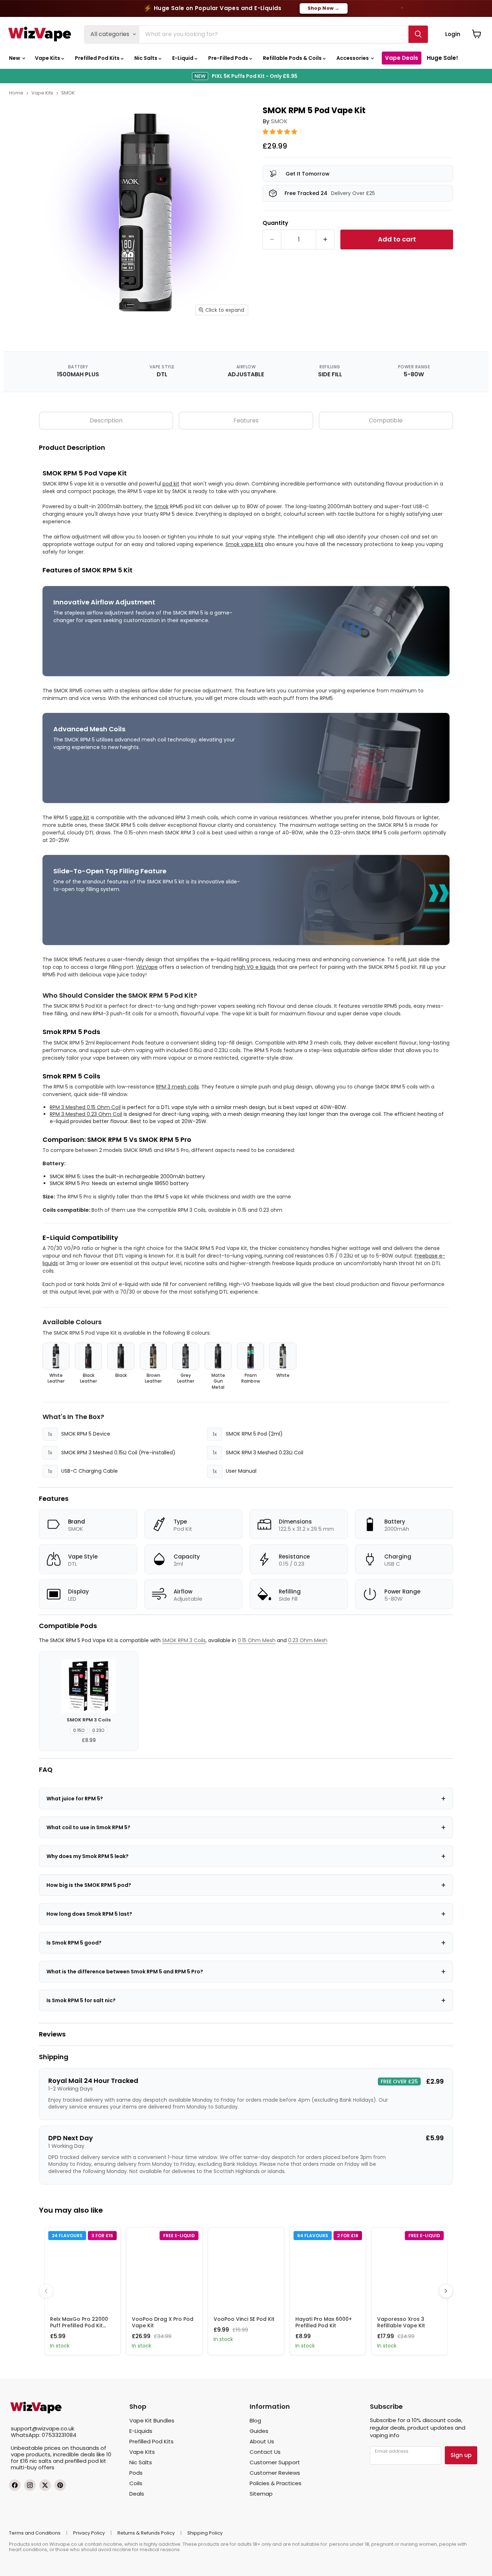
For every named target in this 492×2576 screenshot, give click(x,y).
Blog (255, 2420)
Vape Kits (48, 58)
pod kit (171, 484)
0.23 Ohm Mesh (308, 1640)
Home (16, 93)
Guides (259, 2431)
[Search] (418, 34)
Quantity (275, 223)
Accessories (353, 58)
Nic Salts (146, 58)
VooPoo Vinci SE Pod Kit (244, 2319)
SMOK (68, 93)
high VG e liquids (255, 967)
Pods (136, 2473)
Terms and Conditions (35, 2533)
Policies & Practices (276, 2483)
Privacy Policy (89, 2533)
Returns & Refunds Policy (146, 2533)
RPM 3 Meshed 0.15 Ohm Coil (85, 1107)
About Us (262, 2441)
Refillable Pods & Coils (293, 58)
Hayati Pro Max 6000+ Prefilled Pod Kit (324, 2322)
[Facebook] (15, 2485)
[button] (281, 132)
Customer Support (275, 2462)
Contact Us (265, 2452)
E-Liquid (183, 58)
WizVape (147, 967)
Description (106, 420)
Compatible (386, 420)
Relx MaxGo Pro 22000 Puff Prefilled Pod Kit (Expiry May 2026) (79, 2326)
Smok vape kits (244, 544)
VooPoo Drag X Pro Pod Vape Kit (163, 2322)
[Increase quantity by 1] (325, 240)
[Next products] (446, 2291)
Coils (136, 2483)
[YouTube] (60, 2485)
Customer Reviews (275, 2473)
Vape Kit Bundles (152, 2420)
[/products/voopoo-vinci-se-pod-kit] (246, 2269)
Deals (137, 2494)
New (15, 58)
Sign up (461, 2455)
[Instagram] (30, 2485)
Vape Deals (402, 58)
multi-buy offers (33, 2467)
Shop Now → (324, 8)
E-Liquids (141, 2431)
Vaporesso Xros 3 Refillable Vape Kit (401, 2322)
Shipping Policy (205, 2533)
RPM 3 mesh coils (177, 1087)
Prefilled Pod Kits (98, 58)
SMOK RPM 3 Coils (184, 1640)
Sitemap (261, 2494)
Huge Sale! (442, 58)
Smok (162, 506)
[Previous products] (46, 2291)
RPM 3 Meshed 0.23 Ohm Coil (86, 1114)
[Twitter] (45, 2485)
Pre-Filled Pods (229, 58)
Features (246, 420)
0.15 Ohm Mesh (257, 1640)
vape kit (79, 817)
